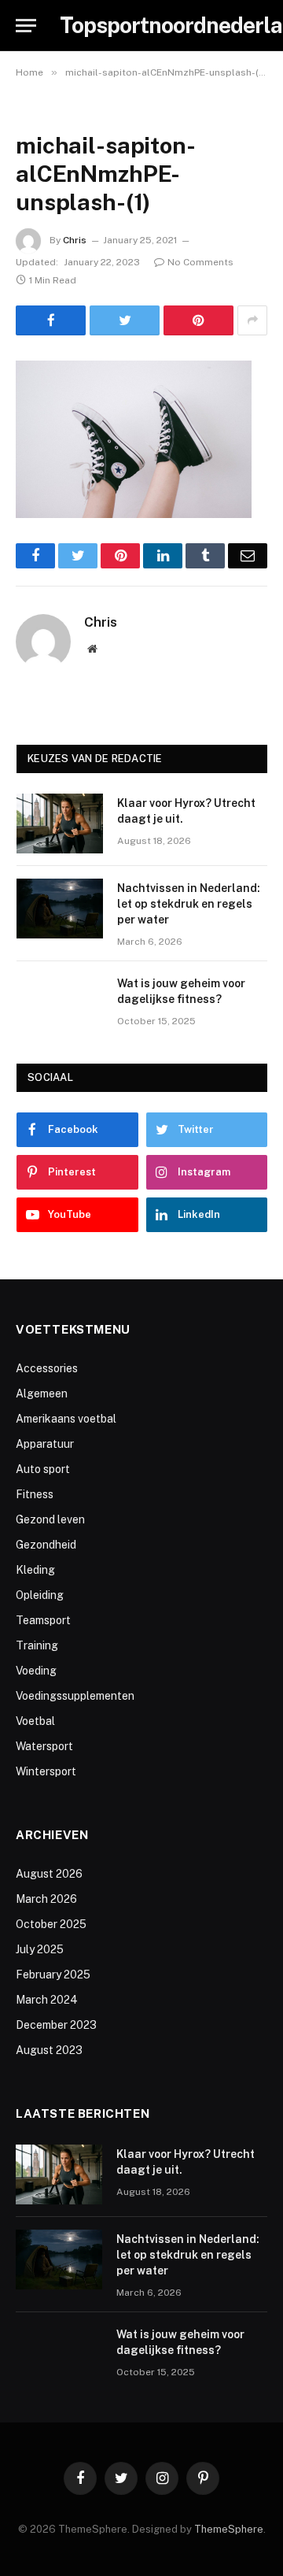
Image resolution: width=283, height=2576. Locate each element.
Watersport (44, 1746)
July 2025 (40, 1949)
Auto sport (43, 1469)
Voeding (36, 1671)
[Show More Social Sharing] (252, 320)
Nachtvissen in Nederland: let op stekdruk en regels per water (189, 904)
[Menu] (26, 26)
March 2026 (46, 1899)
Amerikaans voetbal (66, 1419)
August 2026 (49, 1874)
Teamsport (43, 1620)
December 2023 (56, 2025)
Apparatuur (45, 1444)
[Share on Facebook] (51, 320)
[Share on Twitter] (125, 320)
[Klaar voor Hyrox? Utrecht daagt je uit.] (60, 824)
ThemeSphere (229, 2529)
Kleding (35, 1570)
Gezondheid (46, 1545)
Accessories (47, 1368)
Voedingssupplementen (75, 1696)
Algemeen (42, 1393)
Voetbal (35, 1721)
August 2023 (49, 2050)
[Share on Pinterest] (198, 320)
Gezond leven (50, 1519)
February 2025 (53, 1975)
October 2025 (51, 1924)
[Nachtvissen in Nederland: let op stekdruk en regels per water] (60, 909)
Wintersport (46, 1771)
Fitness (35, 1494)
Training (37, 1645)
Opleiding (40, 1595)
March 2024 (47, 2000)
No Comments (200, 262)
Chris (75, 240)
